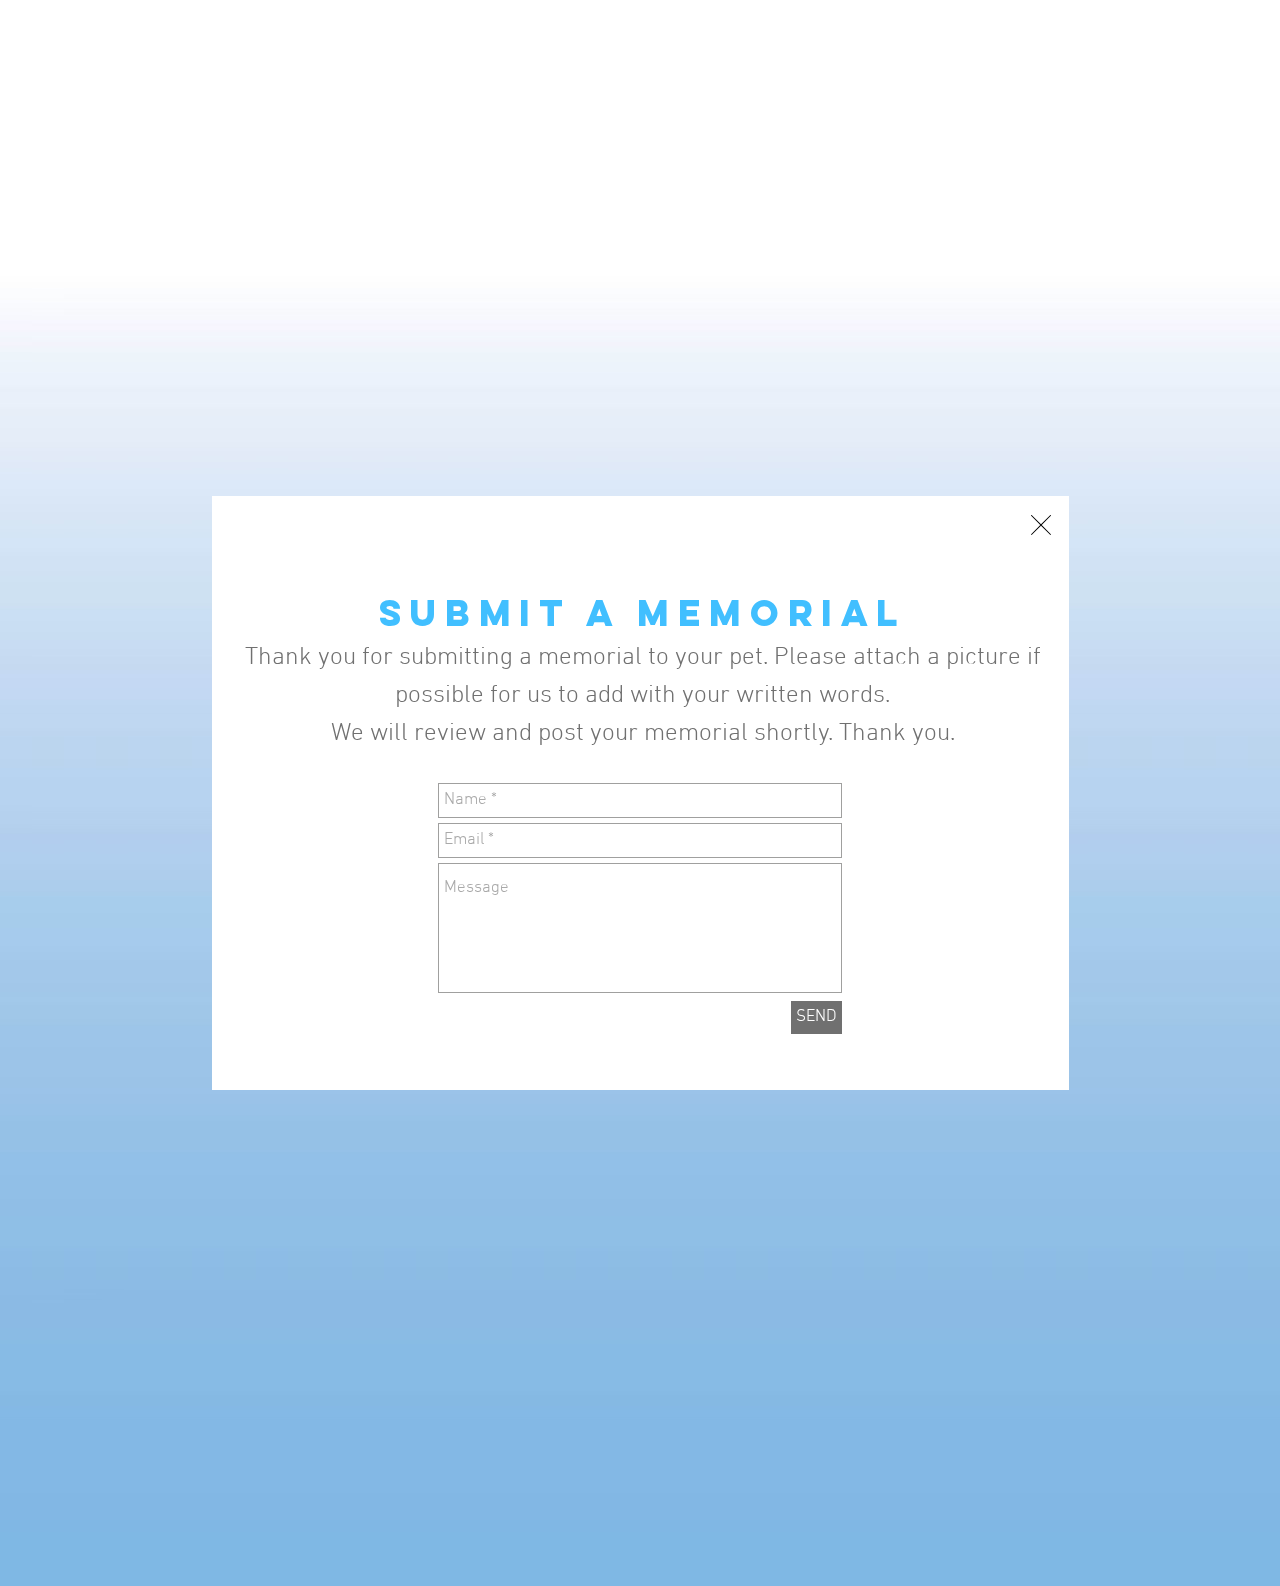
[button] (1041, 525)
